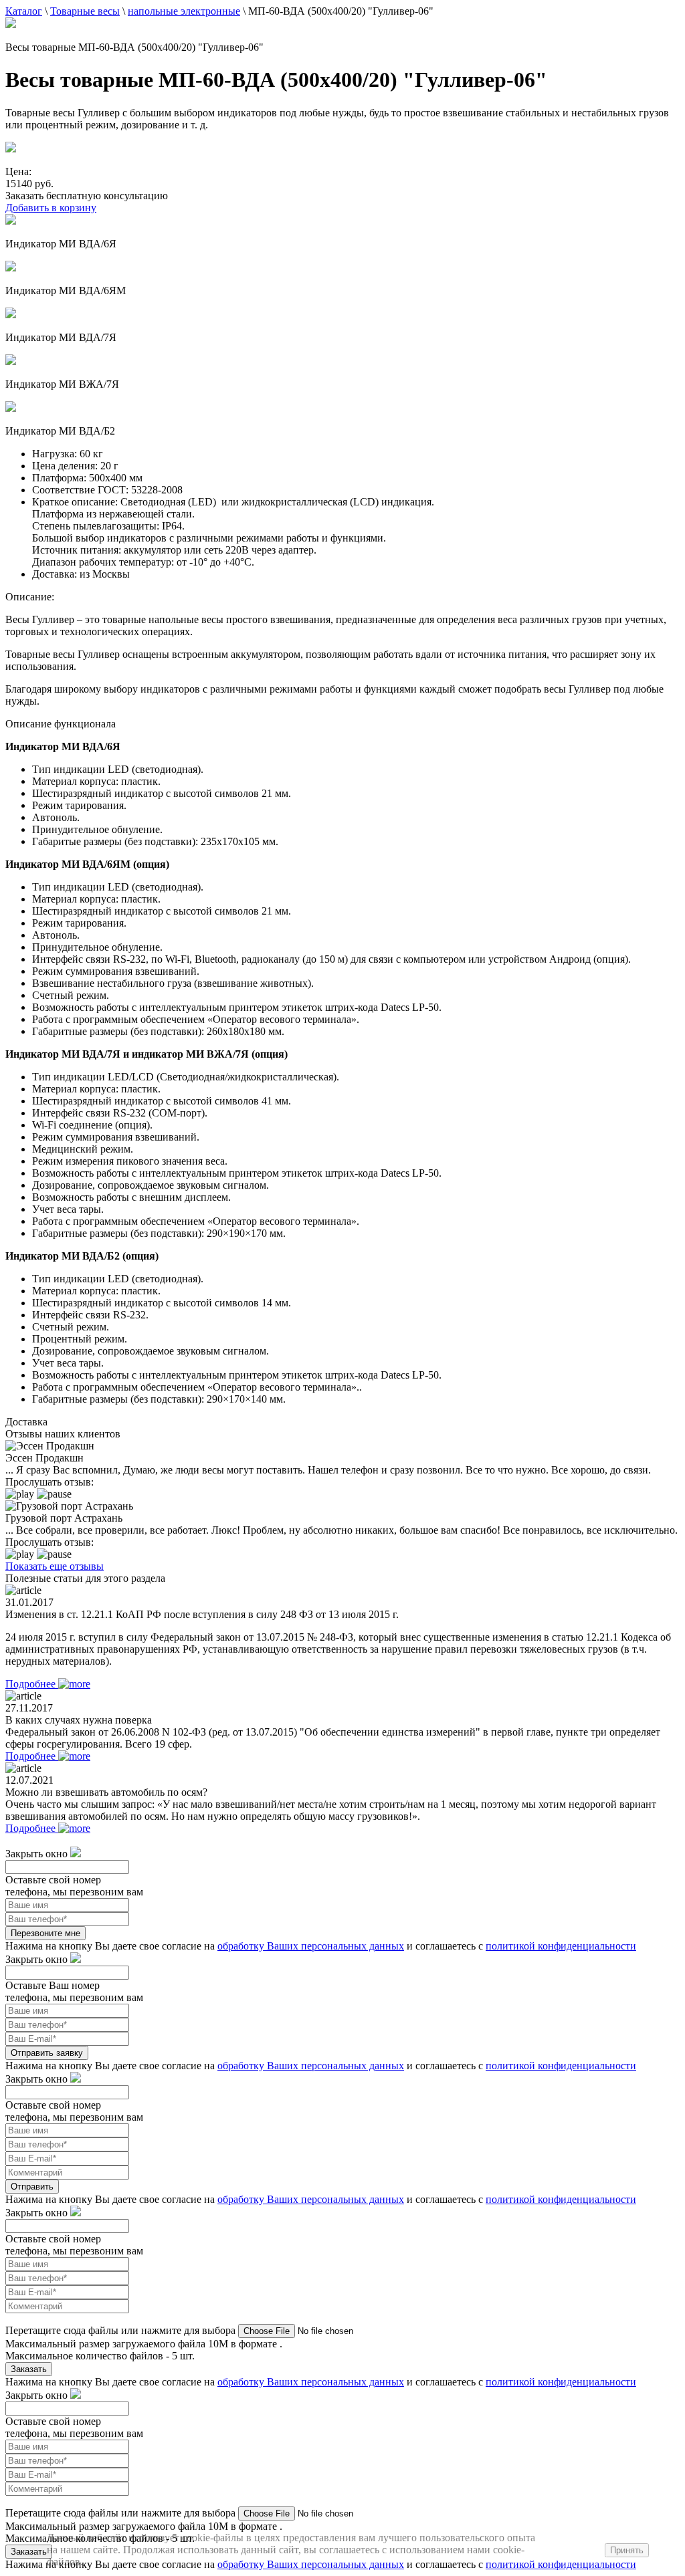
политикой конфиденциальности (561, 1946)
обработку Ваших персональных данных (311, 1946)
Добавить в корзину (51, 208)
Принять (627, 2550)
